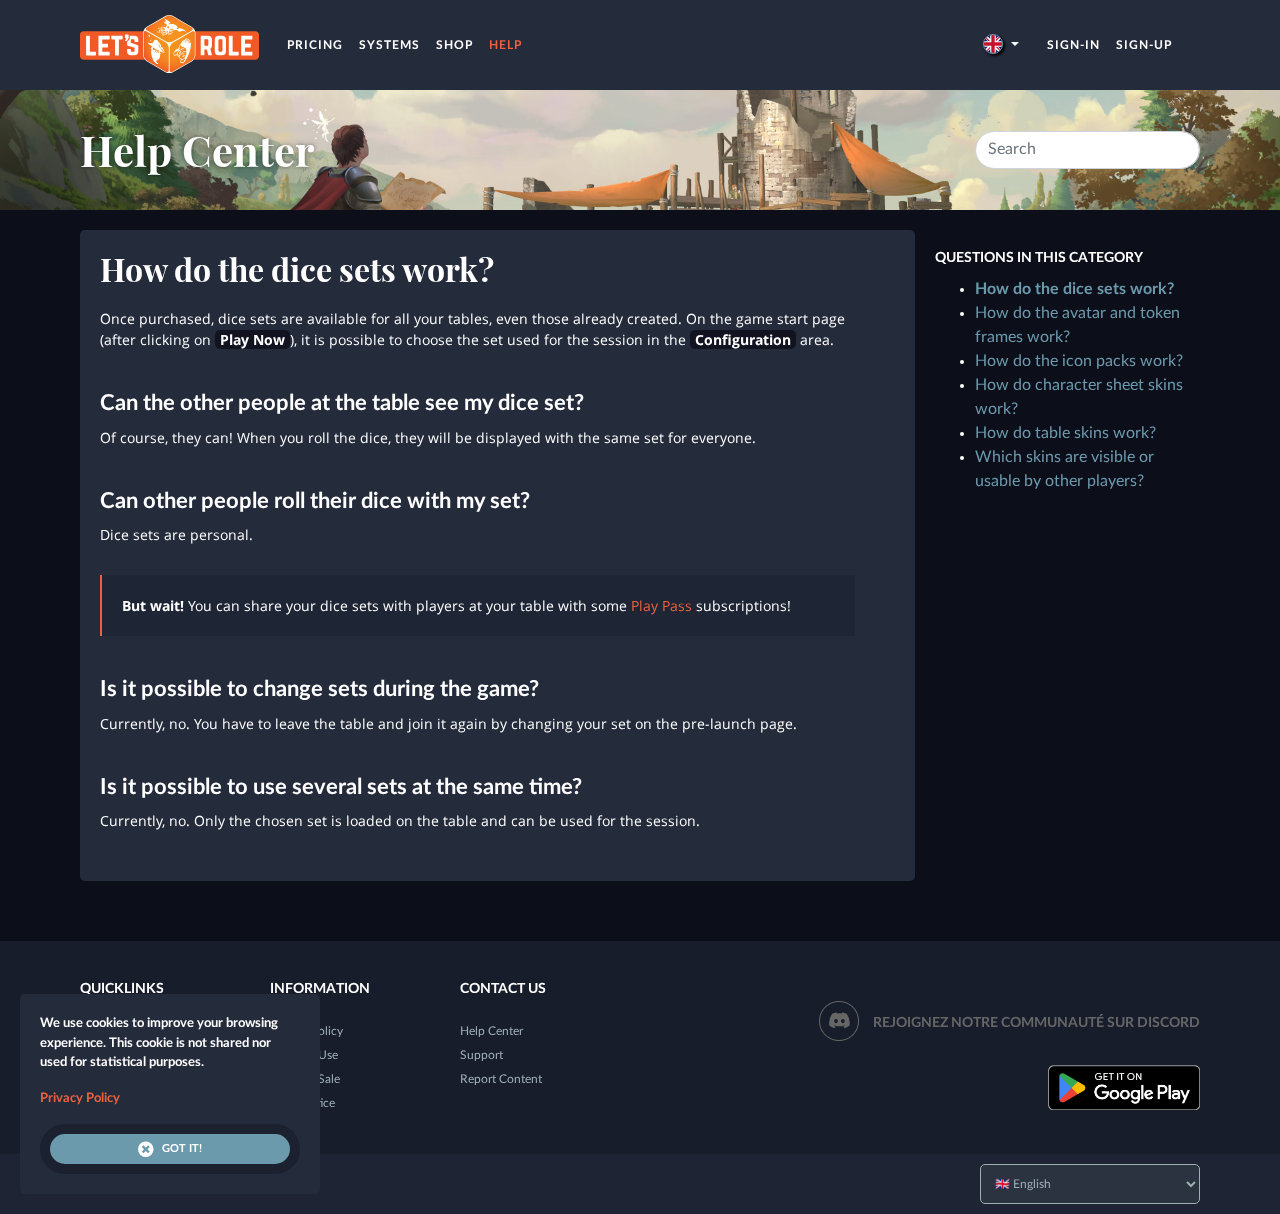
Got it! (182, 1148)
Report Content (501, 1079)
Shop (454, 45)
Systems (389, 45)
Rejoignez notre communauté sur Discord (1036, 1023)
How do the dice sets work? (1074, 289)
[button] (1001, 45)
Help (505, 45)
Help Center (197, 150)
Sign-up (1144, 45)
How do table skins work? (1065, 433)
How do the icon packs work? (1079, 361)
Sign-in (1073, 45)
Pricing (315, 45)
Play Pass (661, 605)
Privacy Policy (80, 1098)
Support (481, 1055)
